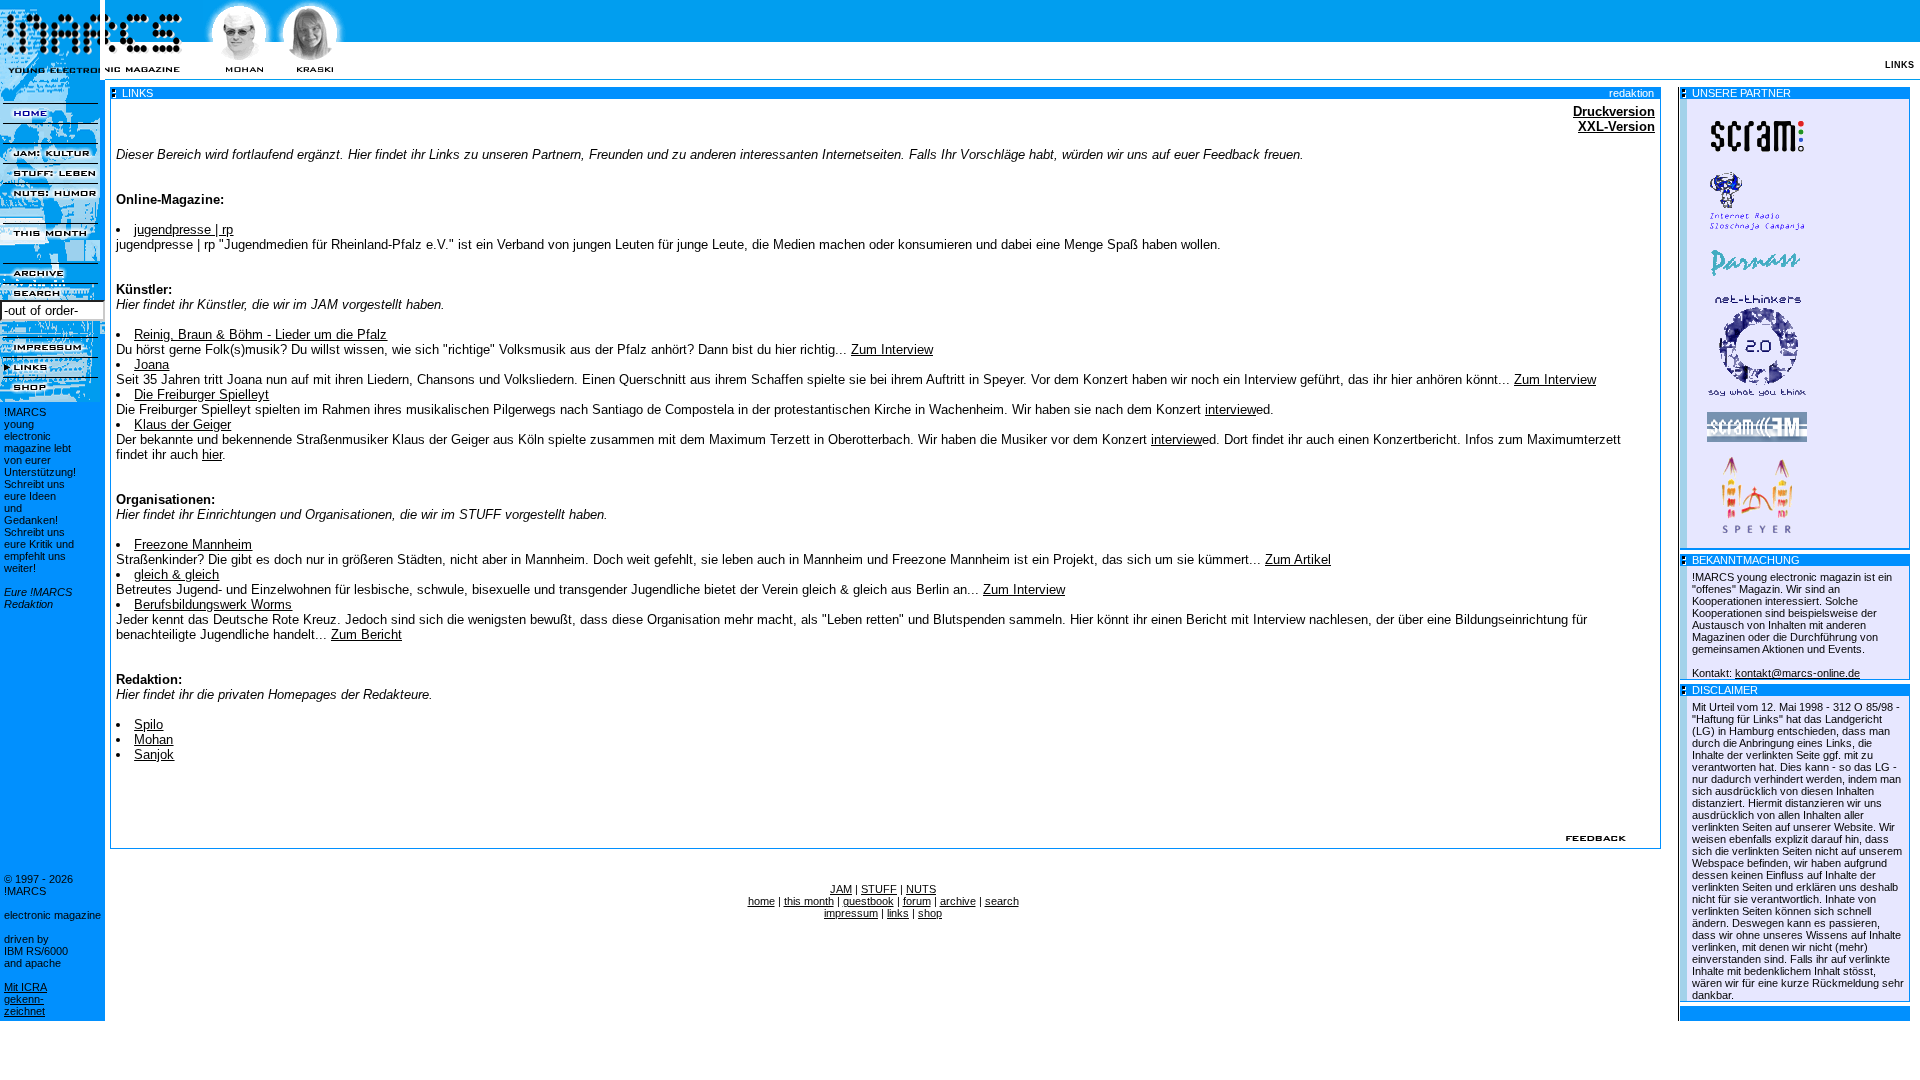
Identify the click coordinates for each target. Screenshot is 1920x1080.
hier (212, 454)
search (1002, 901)
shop (930, 913)
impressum (851, 913)
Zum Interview (892, 349)
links (898, 913)
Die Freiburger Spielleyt (201, 394)
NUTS (921, 889)
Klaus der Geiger (182, 424)
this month (809, 901)
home (761, 901)
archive (958, 901)
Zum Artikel (1298, 559)
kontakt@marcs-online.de (1797, 673)
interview (1230, 409)
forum (917, 901)
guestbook (868, 901)
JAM (841, 889)
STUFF (879, 889)
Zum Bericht (366, 634)
